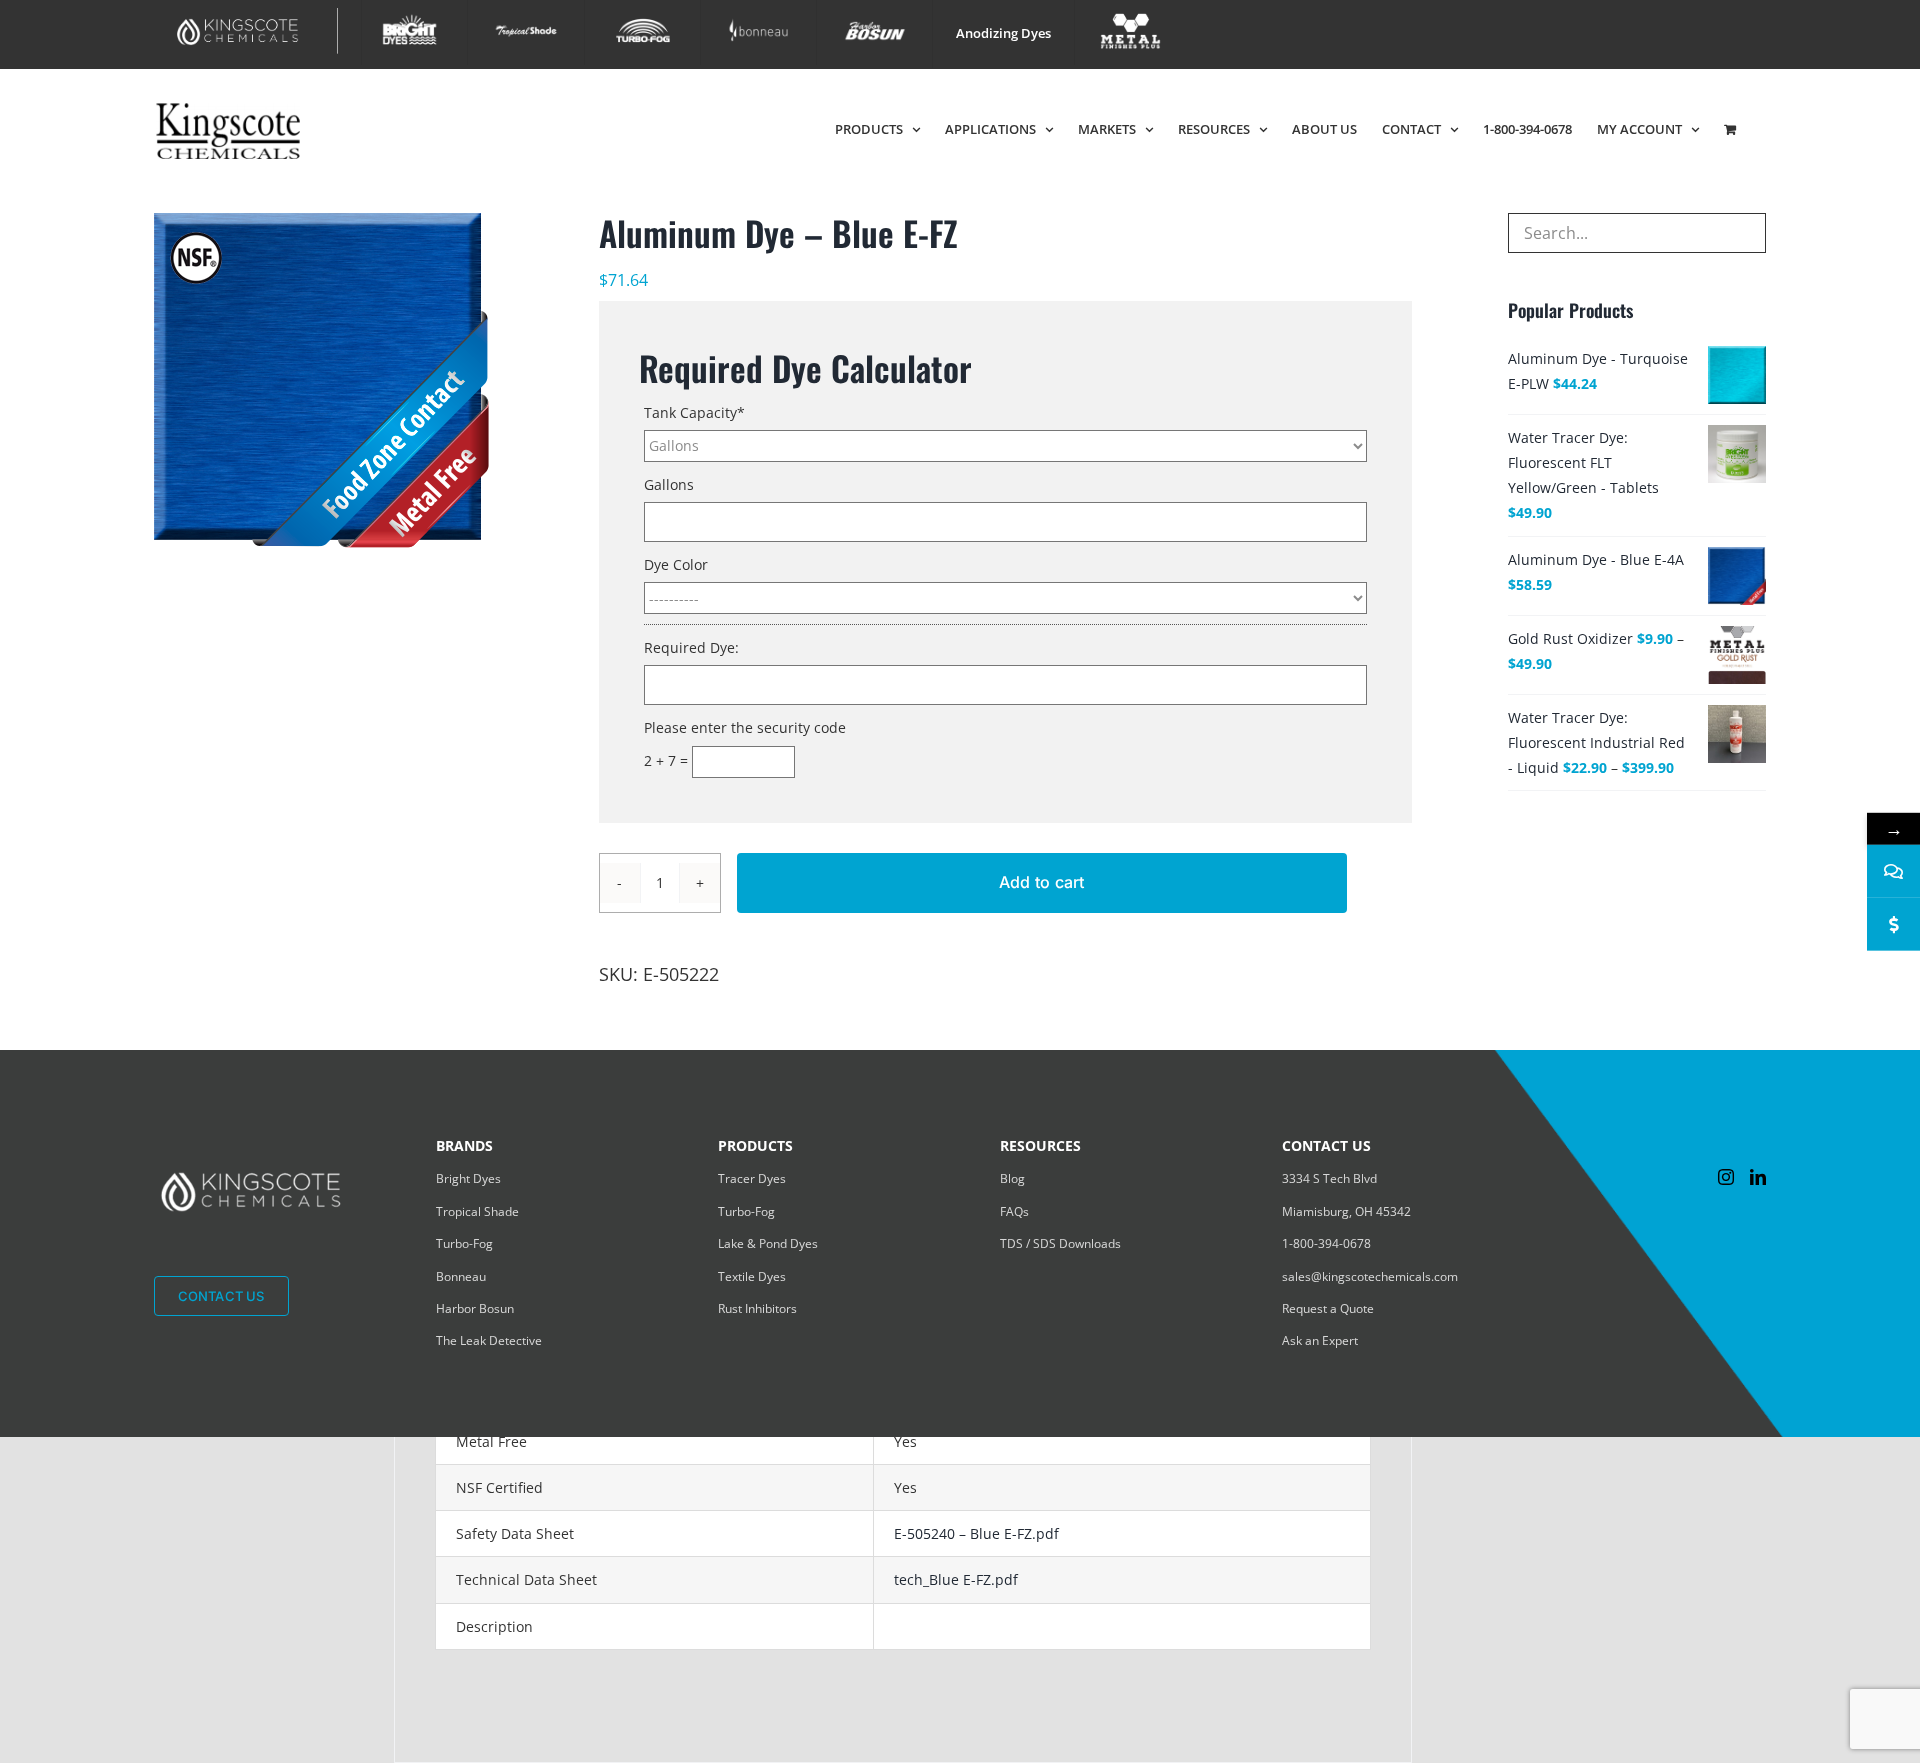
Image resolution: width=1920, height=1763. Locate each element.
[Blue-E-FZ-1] (341, 380)
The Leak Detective (489, 1340)
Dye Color (676, 564)
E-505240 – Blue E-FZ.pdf (976, 1533)
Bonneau (461, 1276)
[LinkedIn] (1758, 1177)
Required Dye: (691, 647)
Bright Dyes (468, 1178)
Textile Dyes (752, 1276)
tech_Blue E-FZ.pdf (956, 1579)
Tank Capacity (694, 412)
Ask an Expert (1320, 1340)
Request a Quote (1328, 1308)
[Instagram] (1726, 1177)
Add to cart (1042, 882)
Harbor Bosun (475, 1308)
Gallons (669, 484)
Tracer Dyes (752, 1178)
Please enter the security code (745, 727)
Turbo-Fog (464, 1243)
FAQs (1014, 1211)
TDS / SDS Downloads (1060, 1243)
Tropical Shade (477, 1211)
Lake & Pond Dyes (768, 1243)
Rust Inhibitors (757, 1308)
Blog (1012, 1178)
